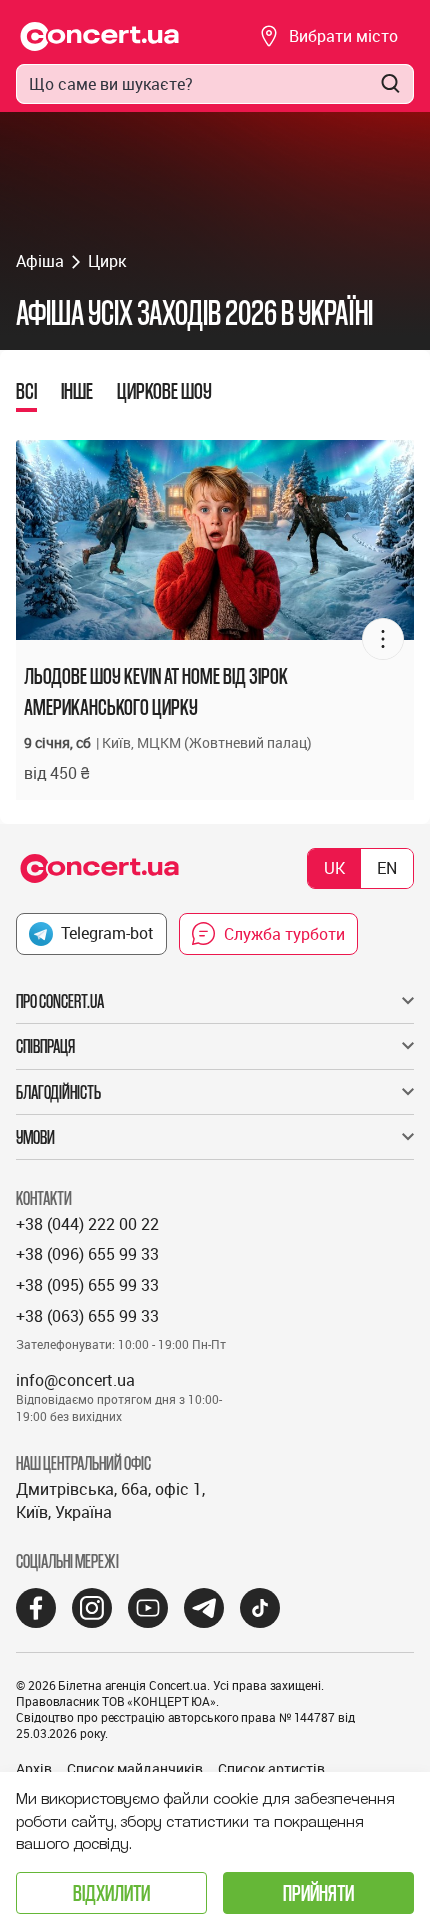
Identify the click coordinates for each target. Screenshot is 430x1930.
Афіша (40, 261)
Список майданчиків (135, 1768)
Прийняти (318, 1892)
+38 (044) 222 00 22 (87, 1224)
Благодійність (58, 1092)
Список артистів (271, 1768)
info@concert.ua (75, 1380)
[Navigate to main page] (100, 36)
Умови (35, 1137)
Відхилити (111, 1892)
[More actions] (383, 639)
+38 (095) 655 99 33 (87, 1285)
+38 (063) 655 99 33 (87, 1316)
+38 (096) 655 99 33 (87, 1254)
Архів (34, 1768)
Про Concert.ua (60, 1001)
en (387, 868)
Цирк (107, 261)
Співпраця (45, 1046)
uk (334, 868)
